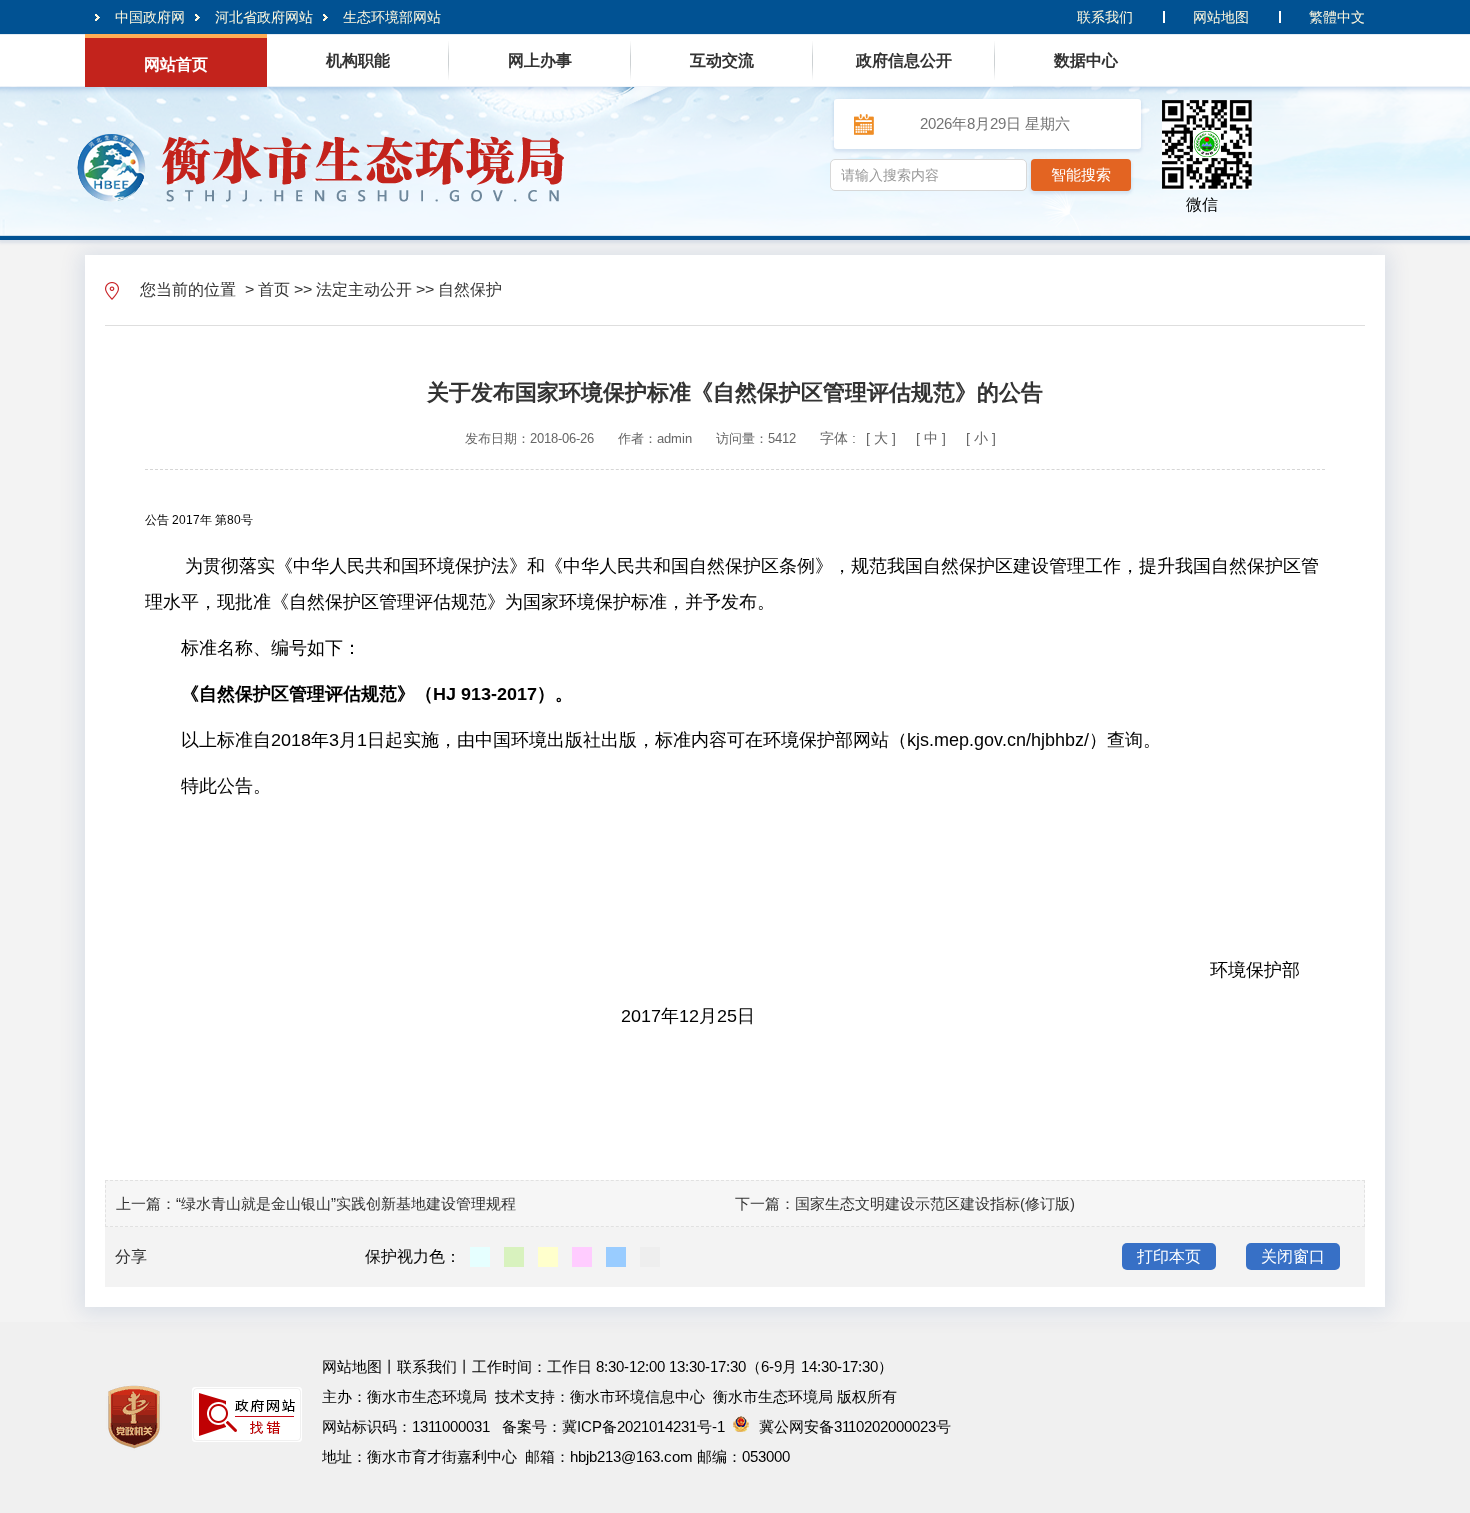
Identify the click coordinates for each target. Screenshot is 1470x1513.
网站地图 (1221, 17)
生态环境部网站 (392, 17)
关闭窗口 (1293, 1256)
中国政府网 (150, 17)
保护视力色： (413, 1256)
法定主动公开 (364, 289)
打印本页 (1169, 1256)
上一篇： (146, 1203)
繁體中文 (1337, 17)
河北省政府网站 (264, 17)
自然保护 (470, 289)
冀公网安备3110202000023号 (855, 1426)
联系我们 (1105, 17)
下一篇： (765, 1203)
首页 (274, 289)
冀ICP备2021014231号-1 (643, 1426)
